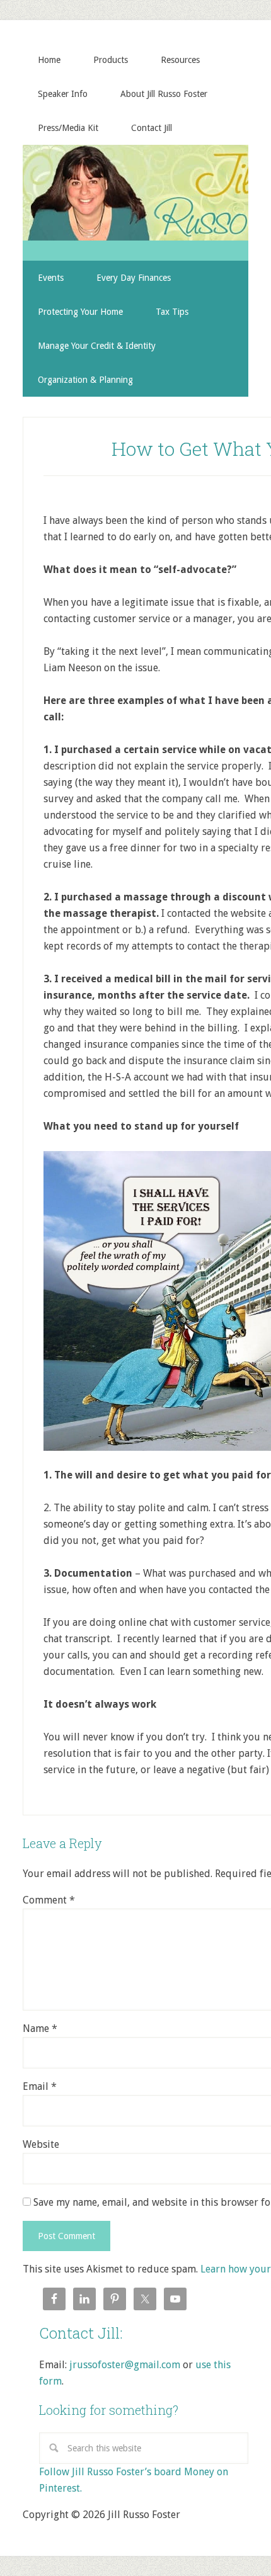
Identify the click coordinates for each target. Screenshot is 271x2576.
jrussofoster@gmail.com (125, 2365)
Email (40, 2086)
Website (41, 2144)
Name (40, 2028)
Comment (49, 1900)
